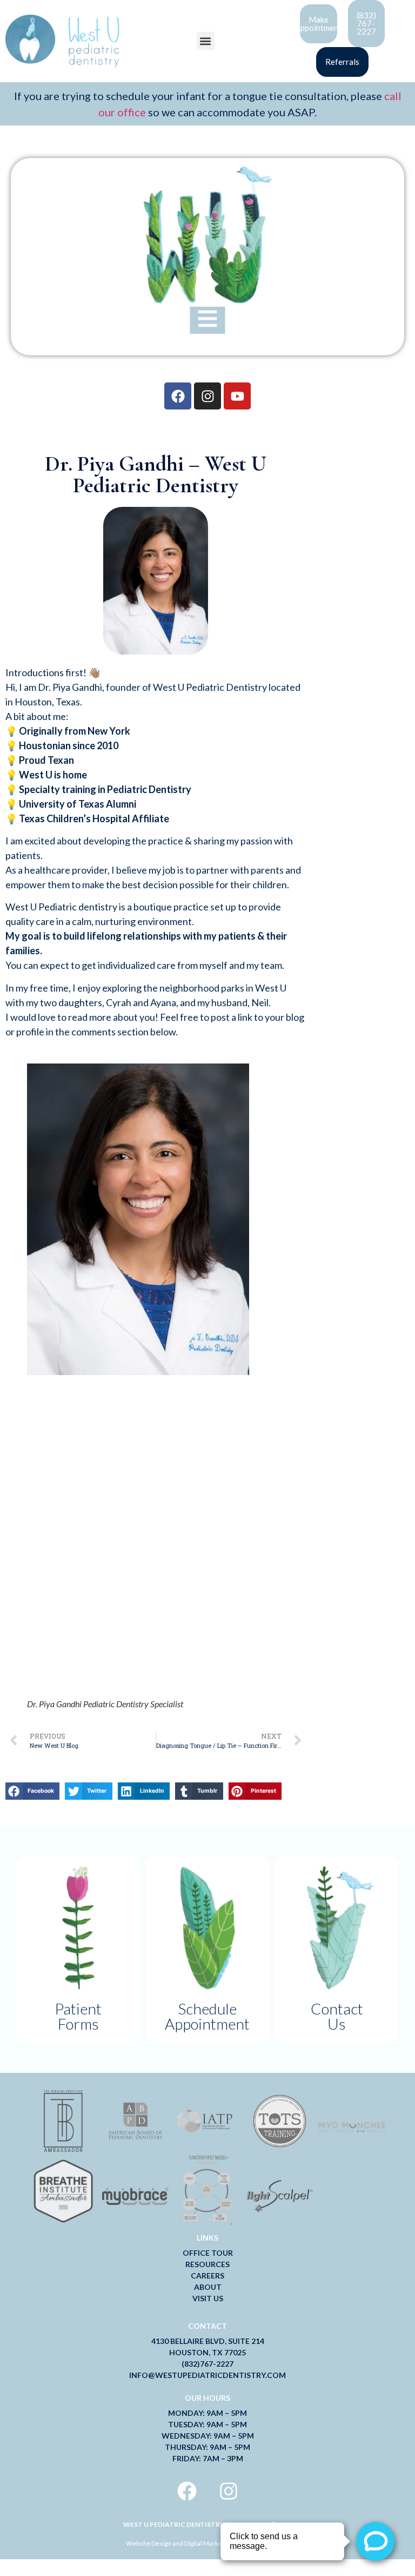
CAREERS (207, 2276)
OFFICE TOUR (208, 2253)
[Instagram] (207, 396)
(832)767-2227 (207, 2364)
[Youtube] (237, 396)
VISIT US (208, 2298)
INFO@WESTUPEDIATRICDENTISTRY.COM (207, 2375)
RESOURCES (207, 2264)
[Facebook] (178, 396)
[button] (206, 41)
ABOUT (208, 2287)
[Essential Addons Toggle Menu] (208, 320)
